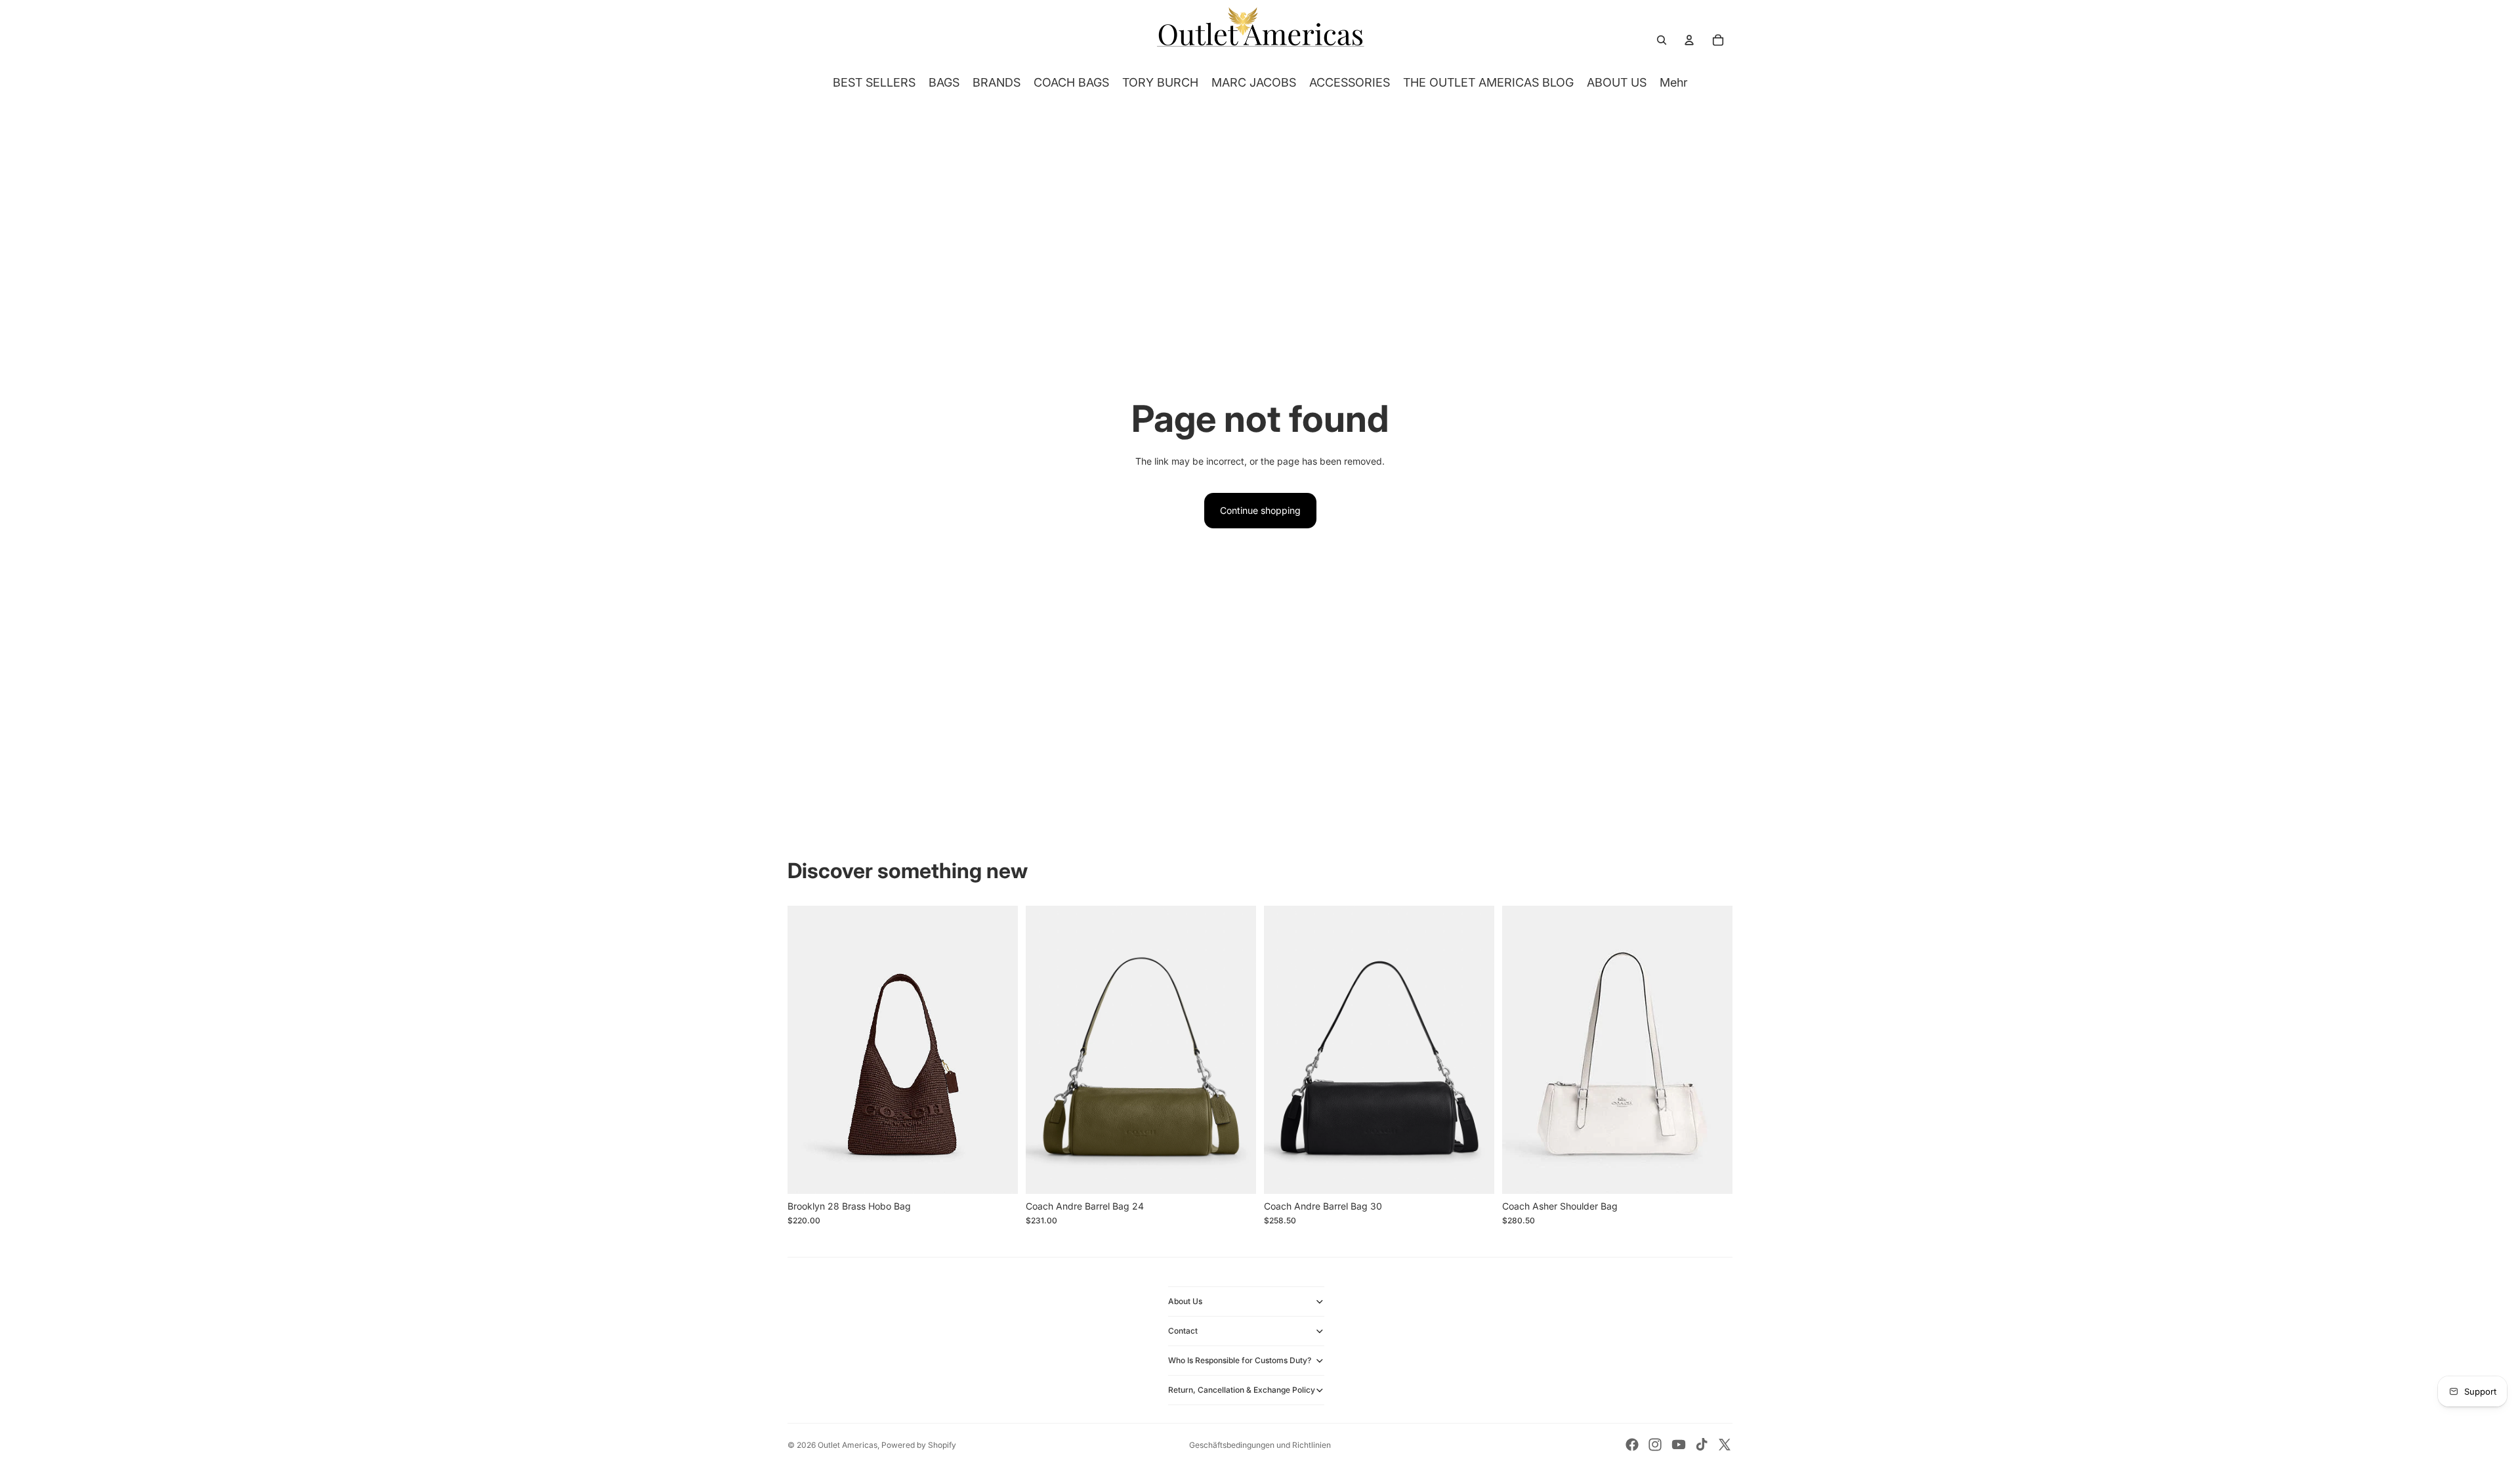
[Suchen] (1662, 40)
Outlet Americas (848, 1445)
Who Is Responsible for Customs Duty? (1240, 1360)
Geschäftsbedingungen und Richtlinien (1260, 1445)
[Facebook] (1632, 1445)
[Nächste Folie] (998, 1049)
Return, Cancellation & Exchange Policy (1242, 1390)
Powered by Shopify (919, 1445)
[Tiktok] (1702, 1445)
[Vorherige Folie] (807, 1049)
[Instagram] (1655, 1445)
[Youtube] (1679, 1445)
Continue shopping (1260, 510)
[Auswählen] (997, 1174)
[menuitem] (1674, 83)
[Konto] (1689, 40)
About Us (1185, 1301)
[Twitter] (1725, 1445)
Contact (1183, 1331)
